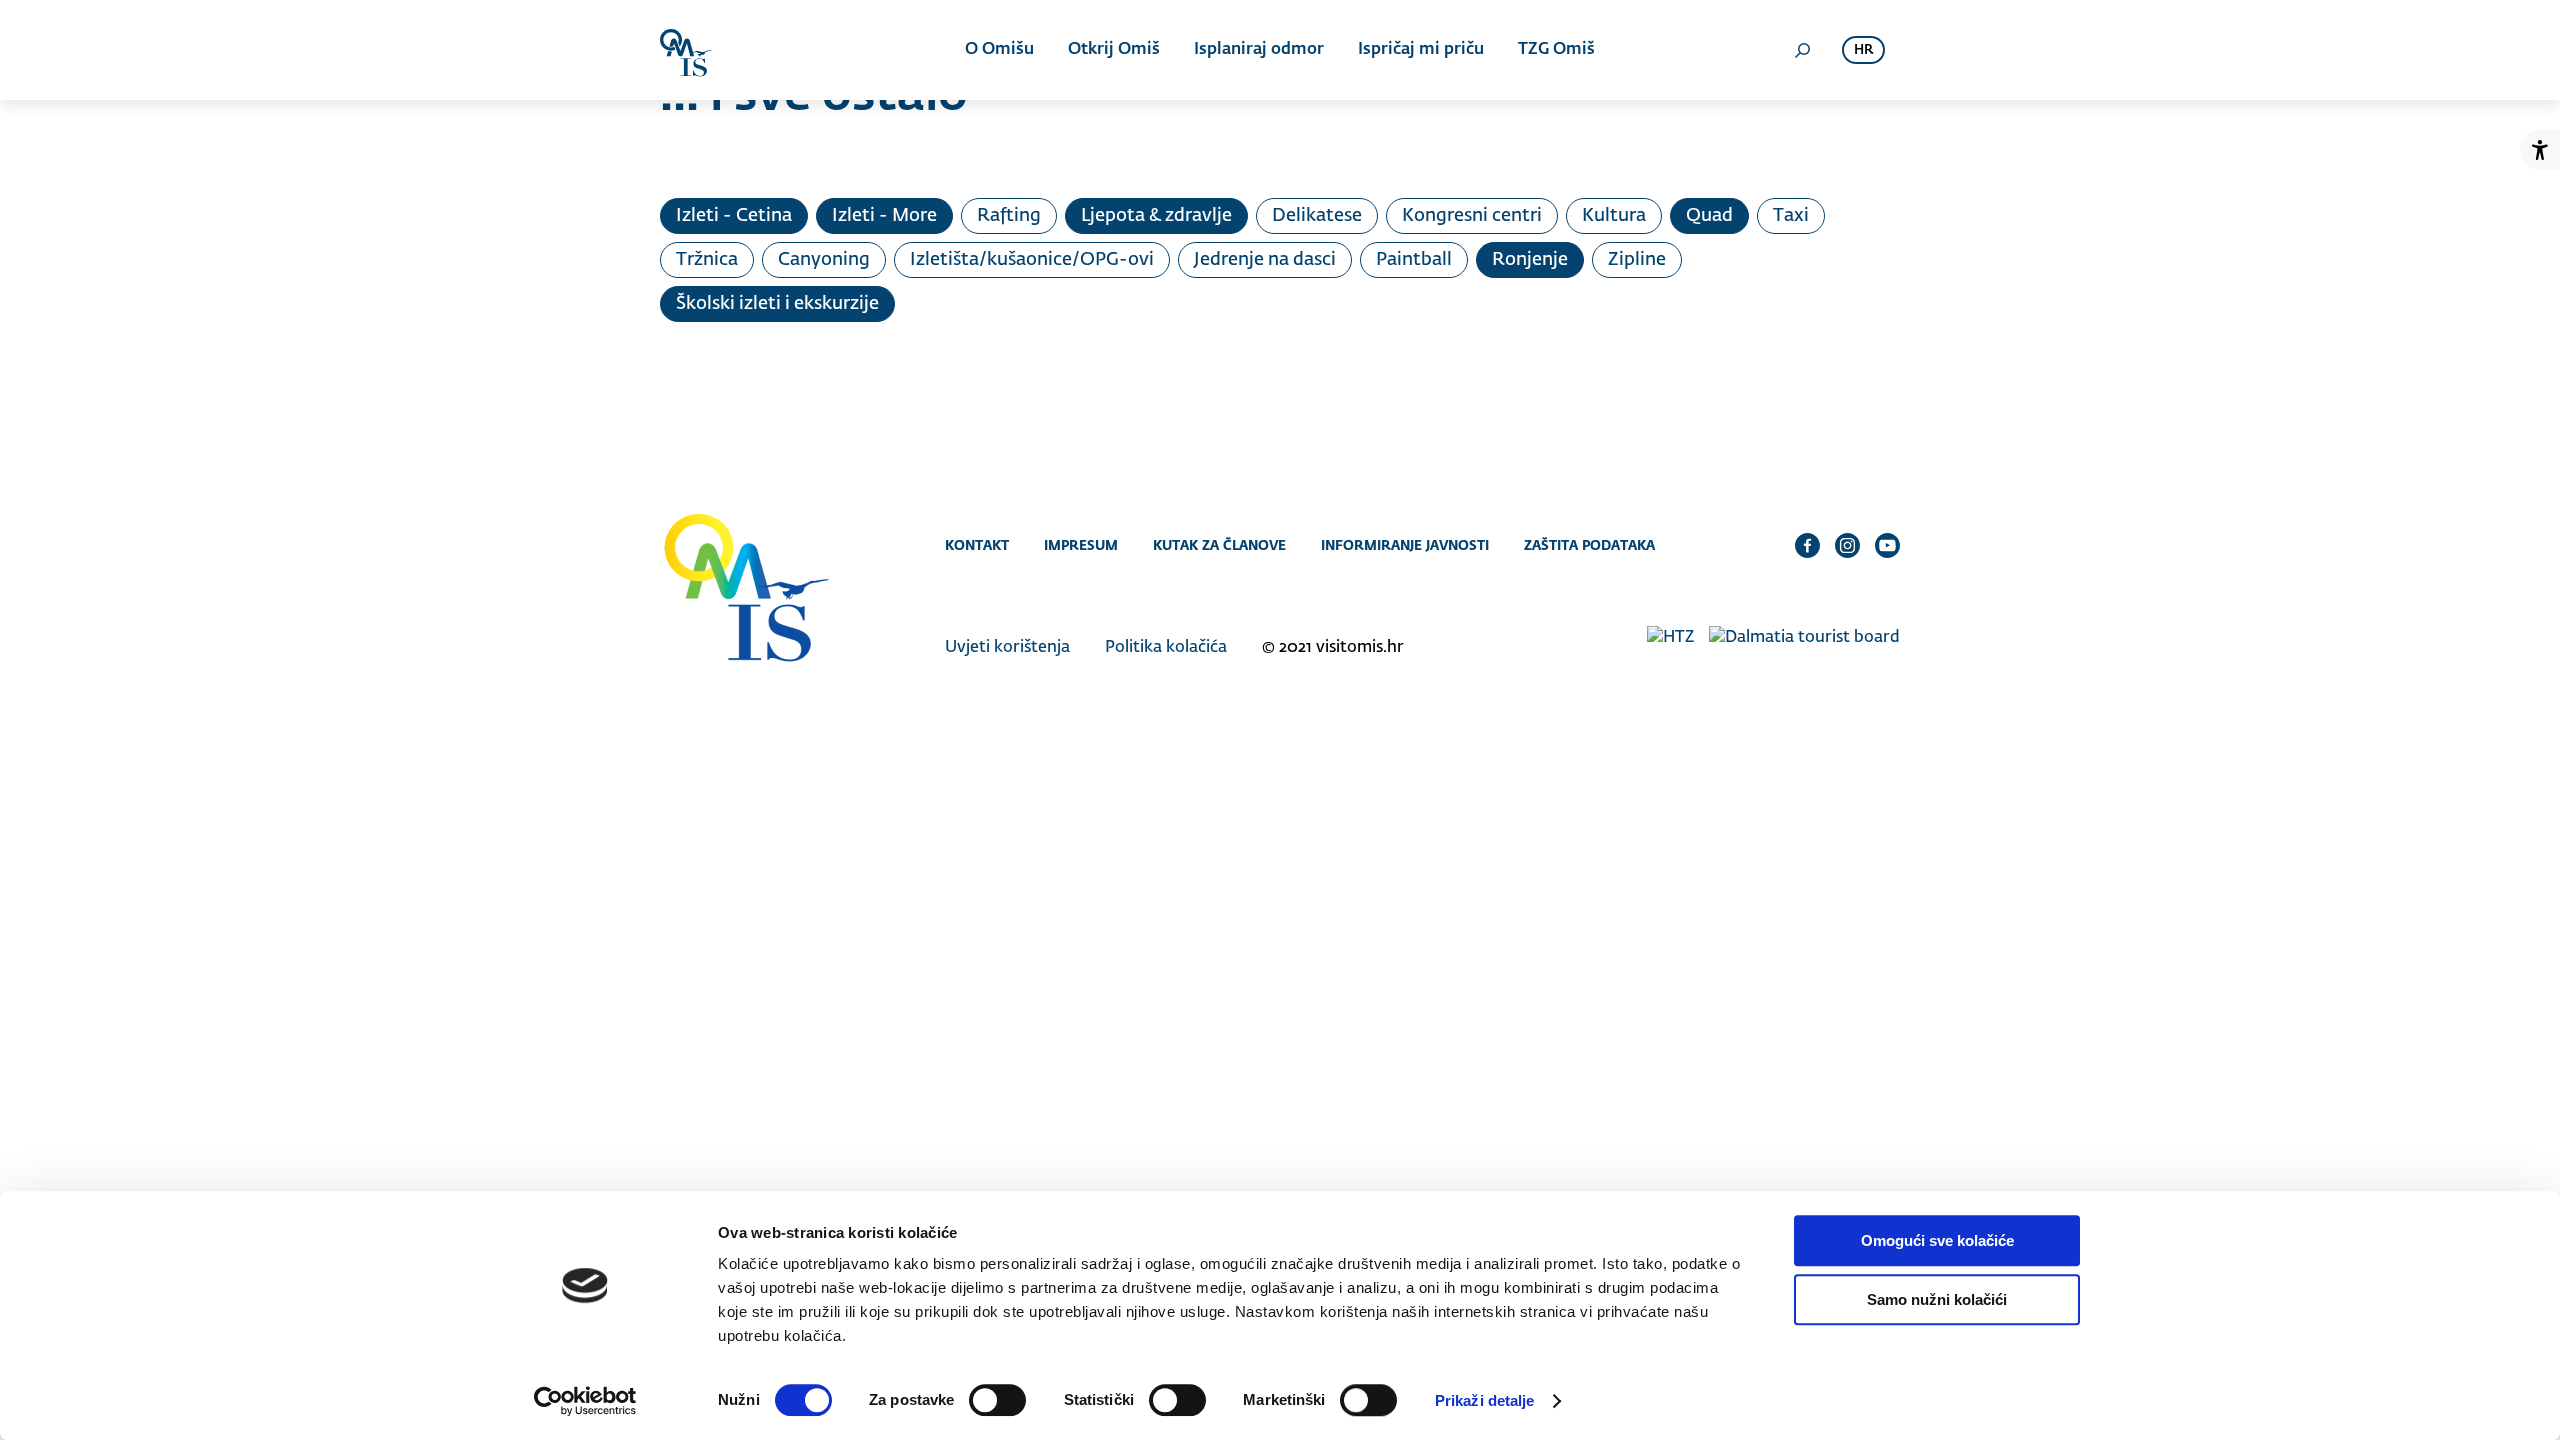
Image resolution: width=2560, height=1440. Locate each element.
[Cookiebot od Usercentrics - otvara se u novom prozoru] (585, 1401)
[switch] (997, 1400)
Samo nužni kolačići (1937, 1299)
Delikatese (1317, 216)
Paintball (1414, 260)
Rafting (1009, 216)
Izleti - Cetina (734, 216)
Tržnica (707, 260)
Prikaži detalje (1485, 1400)
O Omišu (999, 50)
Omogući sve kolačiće (1937, 1240)
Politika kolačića (1166, 648)
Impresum (1081, 545)
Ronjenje (1530, 260)
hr (1863, 50)
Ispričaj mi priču (1421, 50)
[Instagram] (1847, 545)
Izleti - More (884, 216)
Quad (1709, 216)
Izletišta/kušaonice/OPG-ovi (1032, 260)
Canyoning (824, 260)
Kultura (1614, 216)
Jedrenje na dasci (1265, 260)
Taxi (1791, 216)
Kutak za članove (1219, 545)
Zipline (1637, 260)
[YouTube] (1887, 545)
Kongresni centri (1472, 216)
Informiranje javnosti (1405, 545)
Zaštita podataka (1589, 545)
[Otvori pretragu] (1802, 50)
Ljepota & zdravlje (1156, 216)
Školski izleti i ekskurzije (777, 304)
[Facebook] (1807, 545)
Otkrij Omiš (1114, 50)
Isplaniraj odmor (1259, 50)
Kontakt (977, 545)
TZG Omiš (1556, 50)
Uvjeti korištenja (1007, 648)
